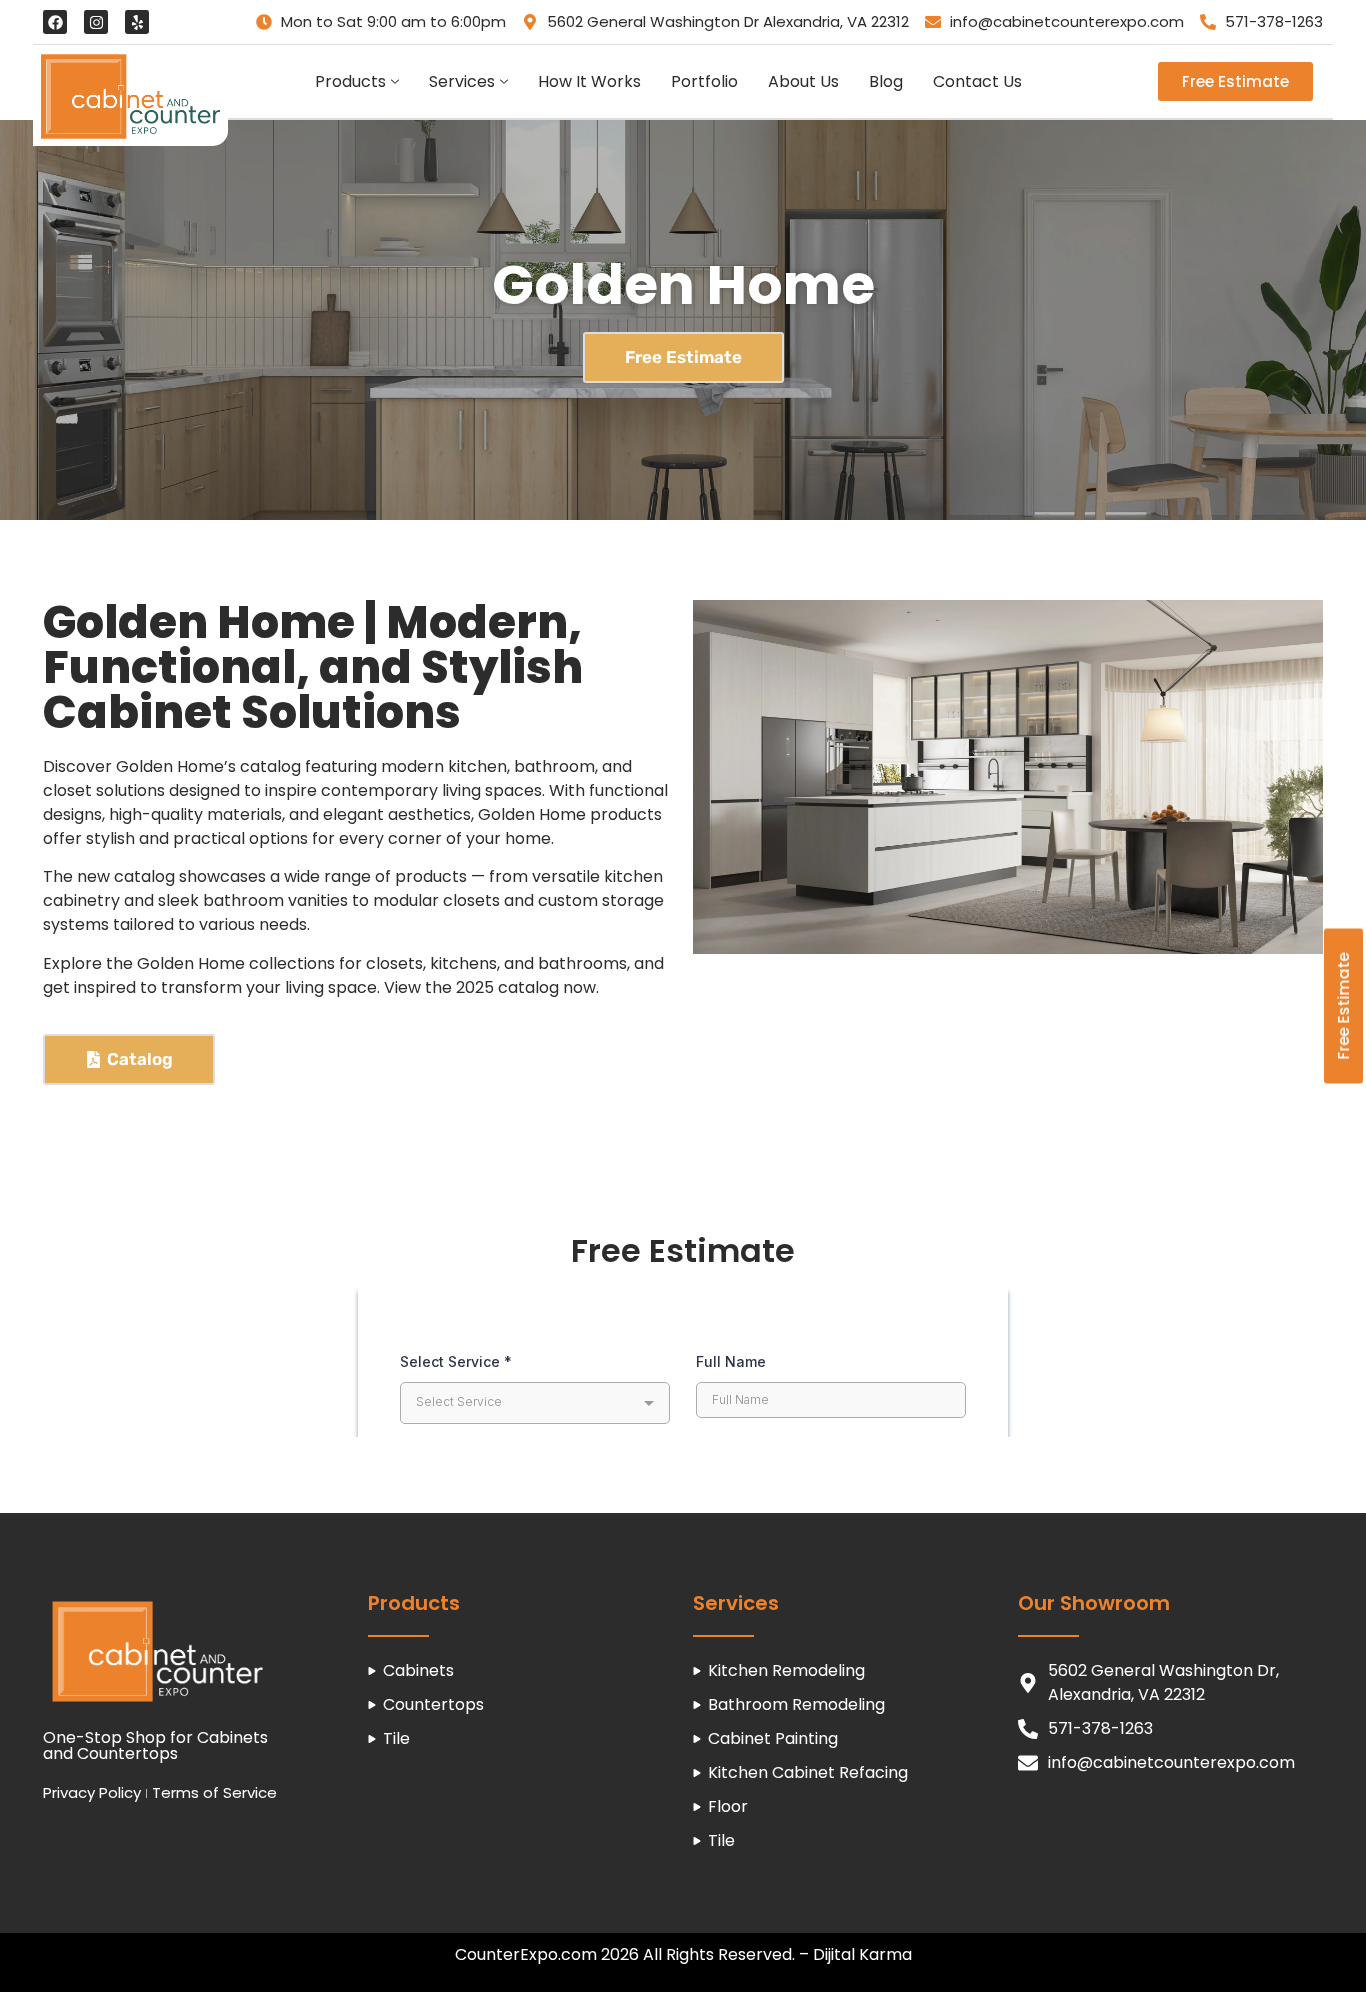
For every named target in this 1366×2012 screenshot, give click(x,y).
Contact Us (977, 81)
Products (350, 81)
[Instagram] (96, 22)
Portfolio (704, 81)
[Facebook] (55, 22)
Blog (886, 81)
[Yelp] (137, 22)
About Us (803, 81)
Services (462, 81)
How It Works (589, 81)
